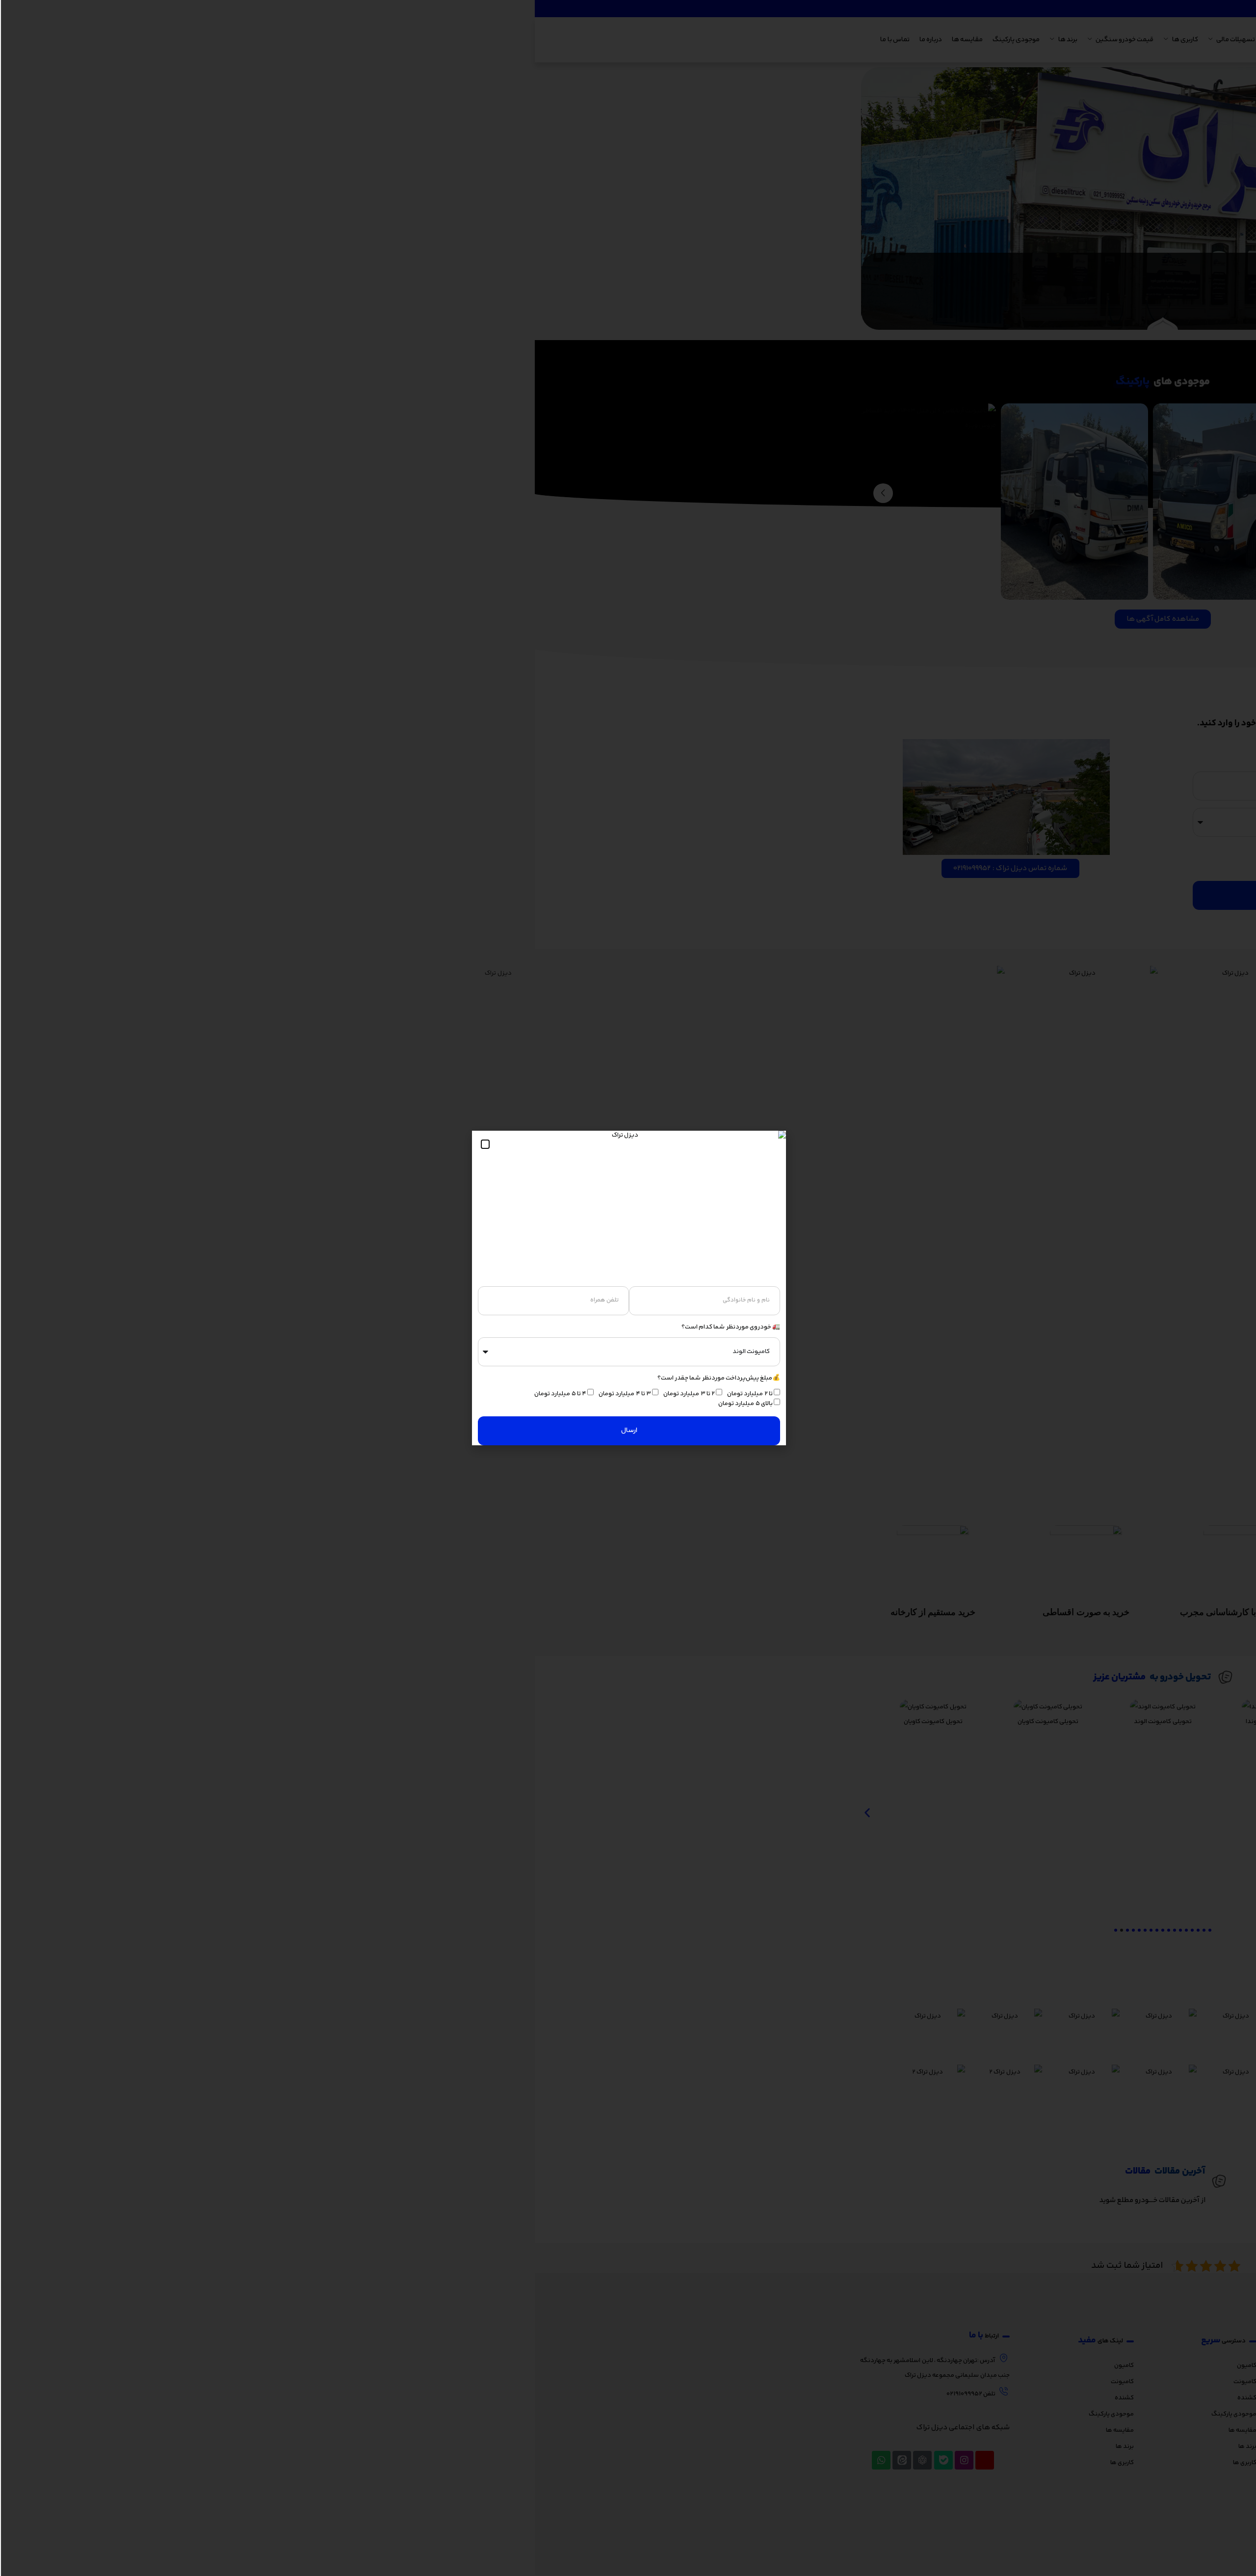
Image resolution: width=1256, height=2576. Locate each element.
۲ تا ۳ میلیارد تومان (688, 1394)
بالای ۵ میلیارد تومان (745, 1404)
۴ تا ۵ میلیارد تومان (559, 1394)
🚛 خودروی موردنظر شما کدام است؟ (730, 1327)
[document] (628, 1288)
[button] (484, 1144)
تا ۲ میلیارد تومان (749, 1394)
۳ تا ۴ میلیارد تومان (624, 1394)
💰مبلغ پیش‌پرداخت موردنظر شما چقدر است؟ (718, 1378)
